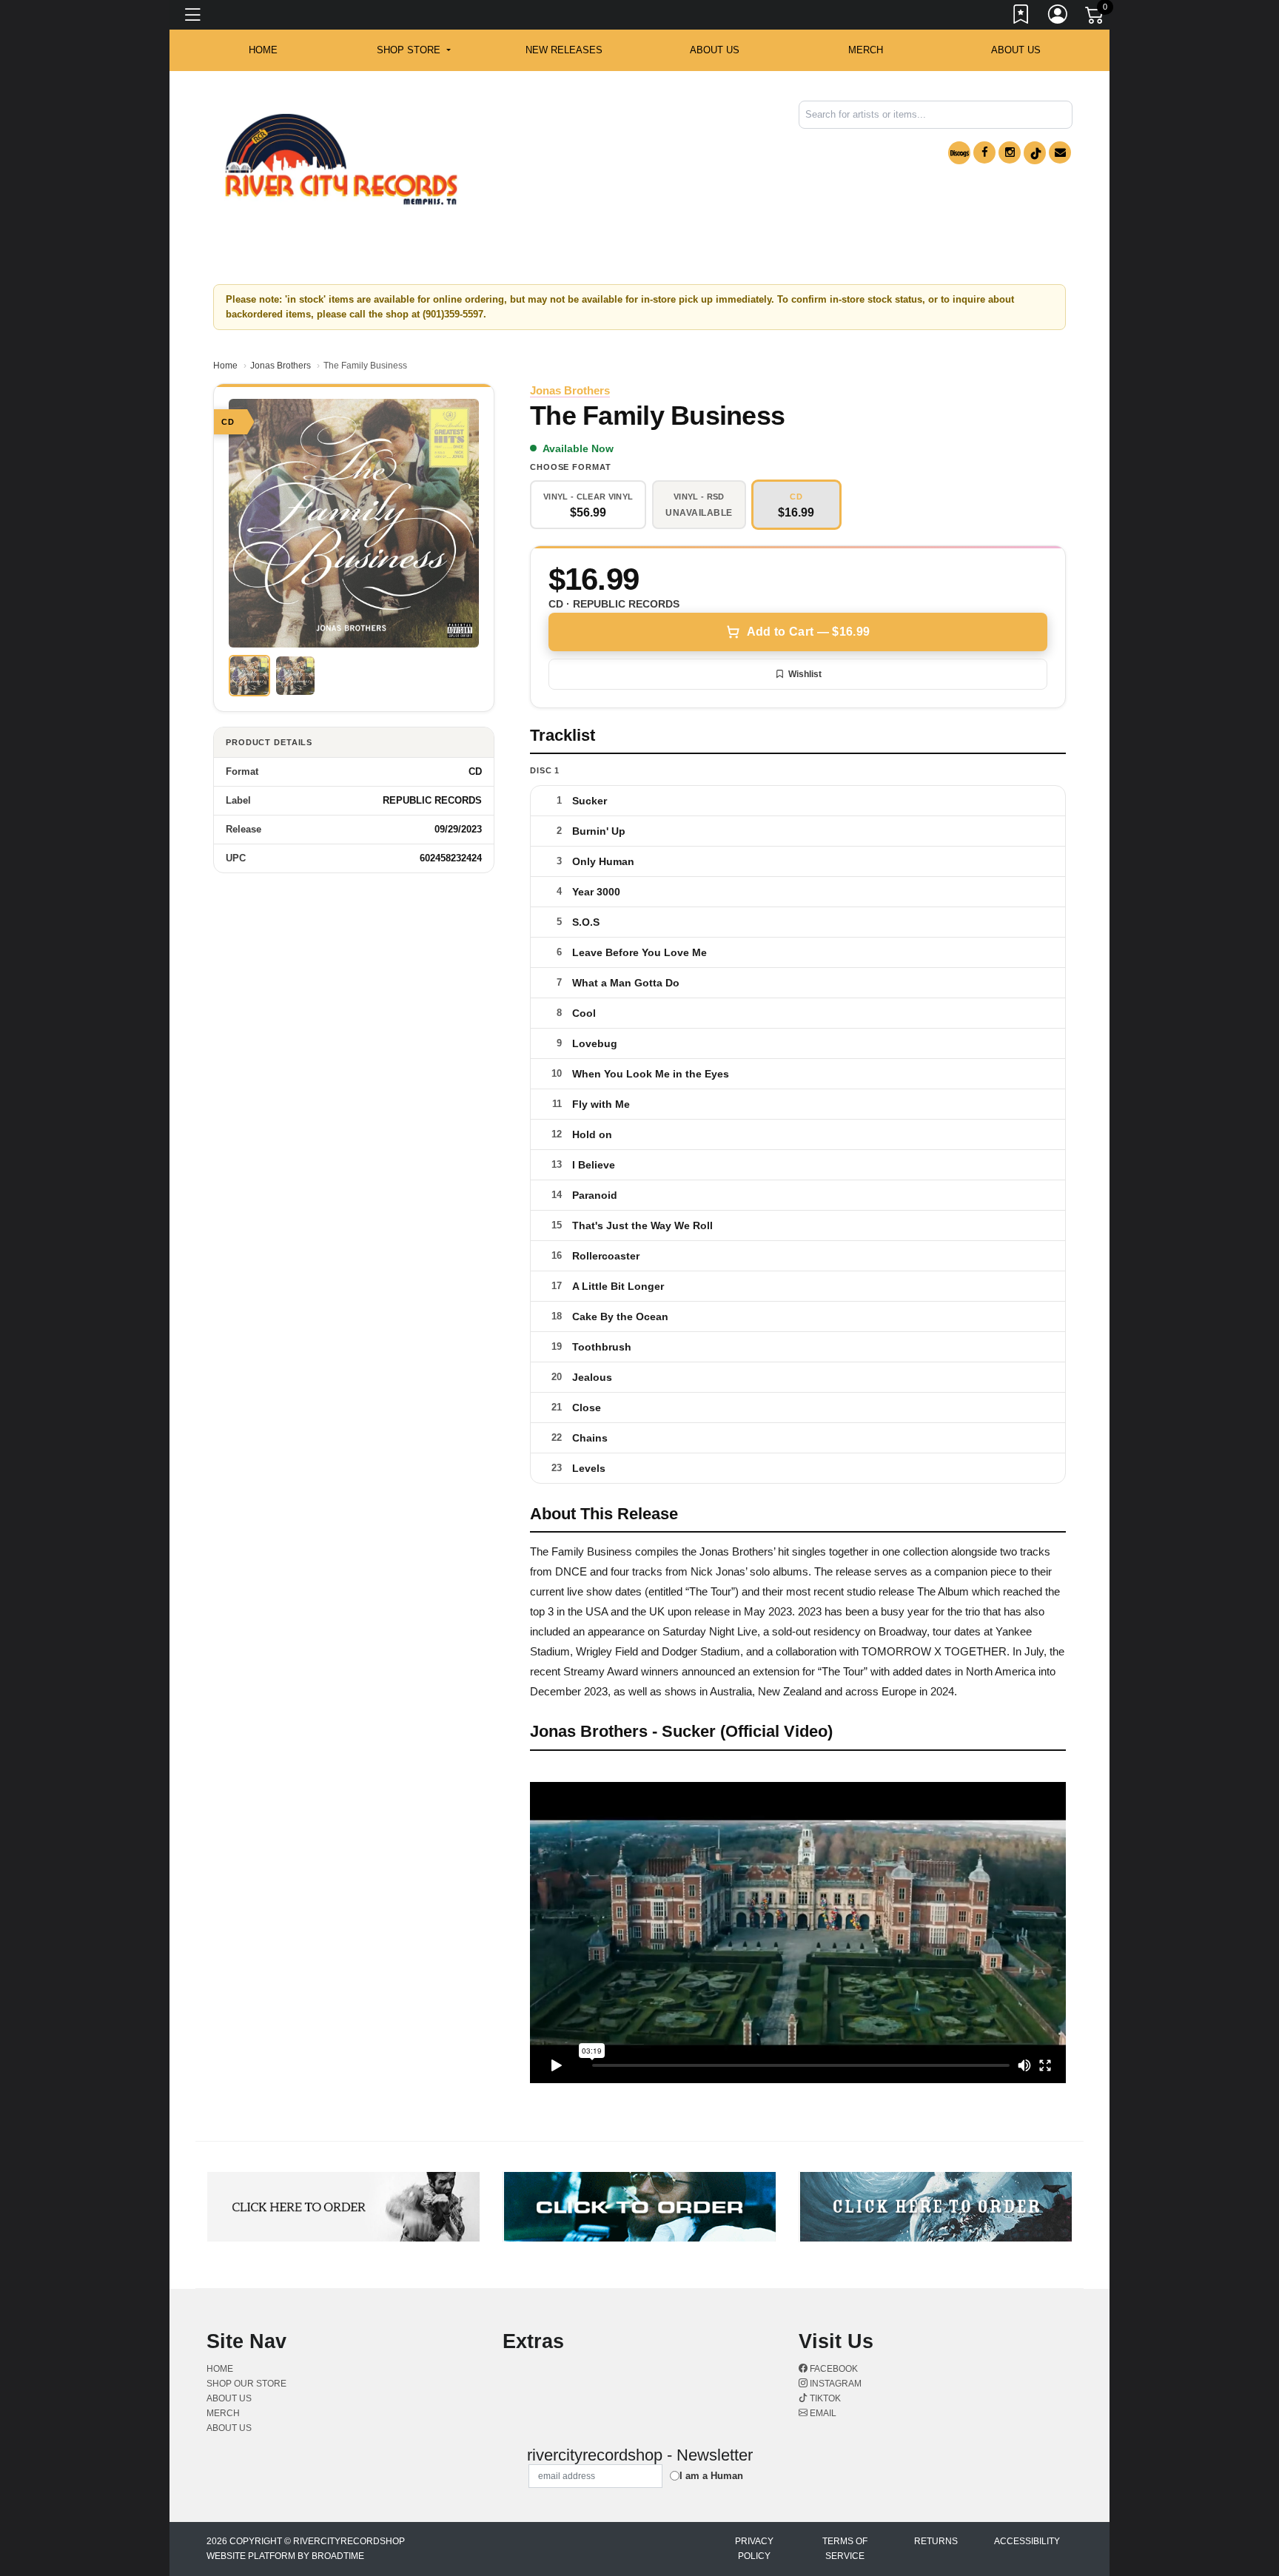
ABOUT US (715, 50)
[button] (413, 50)
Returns (936, 2541)
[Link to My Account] (1058, 17)
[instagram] (1010, 152)
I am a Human (711, 2476)
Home (225, 366)
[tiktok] (1035, 153)
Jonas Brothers (281, 366)
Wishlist (805, 674)
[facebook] (984, 152)
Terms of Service (845, 2549)
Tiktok (824, 2398)
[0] (1095, 18)
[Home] (341, 159)
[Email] (1060, 152)
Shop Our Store (246, 2384)
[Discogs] (959, 153)
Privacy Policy (754, 2549)
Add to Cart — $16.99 (808, 632)
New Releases (564, 50)
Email (822, 2413)
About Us (1016, 50)
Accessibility (1027, 2541)
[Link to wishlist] (1021, 17)
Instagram (835, 2384)
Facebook (833, 2369)
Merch (866, 50)
